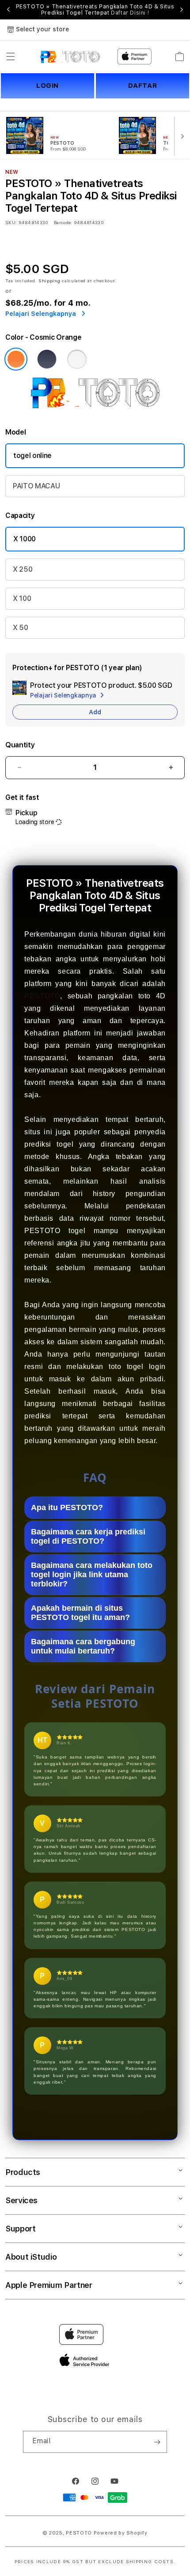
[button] (11, 56)
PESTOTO (42, 996)
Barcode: (63, 222)
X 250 (23, 569)
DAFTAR (143, 86)
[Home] (70, 56)
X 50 (21, 628)
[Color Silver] (77, 359)
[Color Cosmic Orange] (16, 359)
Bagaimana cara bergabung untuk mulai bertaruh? (83, 1646)
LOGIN (47, 86)
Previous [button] (8, 10)
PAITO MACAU (36, 486)
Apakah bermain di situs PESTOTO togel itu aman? (80, 1613)
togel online (32, 456)
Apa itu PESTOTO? (67, 1507)
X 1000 (25, 539)
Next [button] (182, 10)
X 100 (22, 598)
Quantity (20, 745)
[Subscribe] (157, 2442)
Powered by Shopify (121, 2533)
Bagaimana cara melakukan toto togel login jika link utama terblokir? (92, 1575)
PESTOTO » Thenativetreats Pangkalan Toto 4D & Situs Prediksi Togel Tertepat (95, 10)
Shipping (49, 281)
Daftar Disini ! (130, 13)
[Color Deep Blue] (47, 359)
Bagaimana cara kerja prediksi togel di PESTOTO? (88, 1536)
